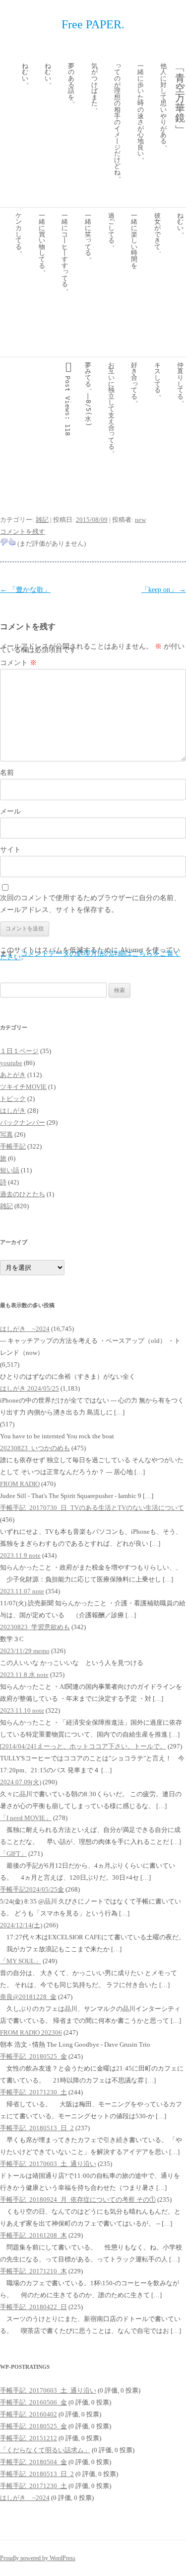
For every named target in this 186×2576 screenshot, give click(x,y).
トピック (13, 1099)
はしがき (13, 1111)
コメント (18, 663)
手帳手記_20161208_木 (33, 2235)
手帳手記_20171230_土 (33, 2092)
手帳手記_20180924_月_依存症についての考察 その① (78, 2200)
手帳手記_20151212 (29, 2438)
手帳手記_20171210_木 (33, 2271)
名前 (7, 773)
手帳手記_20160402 (29, 2414)
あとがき (13, 1075)
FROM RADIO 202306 (31, 2033)
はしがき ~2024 (25, 1329)
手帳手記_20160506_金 (33, 2402)
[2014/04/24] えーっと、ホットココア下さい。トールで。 (83, 1746)
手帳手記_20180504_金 (33, 2462)
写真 (6, 1134)
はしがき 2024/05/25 (30, 1388)
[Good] (12, 542)
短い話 (10, 1170)
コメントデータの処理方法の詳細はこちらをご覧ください (90, 955)
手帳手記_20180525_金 (33, 2056)
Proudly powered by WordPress (38, 2558)
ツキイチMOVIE (23, 1087)
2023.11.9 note (20, 1555)
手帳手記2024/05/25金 (32, 1889)
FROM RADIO (20, 1484)
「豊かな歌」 (25, 590)
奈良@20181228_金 (28, 1997)
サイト (10, 850)
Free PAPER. (93, 24)
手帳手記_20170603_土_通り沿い (48, 2164)
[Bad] (4, 542)
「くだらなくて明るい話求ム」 (45, 2450)
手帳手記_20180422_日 (33, 2307)
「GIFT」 (13, 1854)
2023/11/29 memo (25, 1651)
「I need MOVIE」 (26, 1818)
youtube (11, 1063)
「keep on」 (164, 590)
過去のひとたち (23, 1194)
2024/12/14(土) (21, 1925)
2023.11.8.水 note (24, 1675)
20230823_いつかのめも (35, 1448)
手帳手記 (13, 1146)
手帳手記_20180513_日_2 (37, 2128)
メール (10, 811)
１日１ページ (19, 1051)
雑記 (42, 520)
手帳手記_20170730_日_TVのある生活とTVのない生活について (92, 1508)
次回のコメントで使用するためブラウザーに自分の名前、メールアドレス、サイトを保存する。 (90, 904)
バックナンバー (23, 1122)
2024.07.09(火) (21, 1782)
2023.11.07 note (22, 1591)
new (140, 520)
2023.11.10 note (22, 1710)
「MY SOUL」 (21, 1961)
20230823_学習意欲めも (35, 1627)
